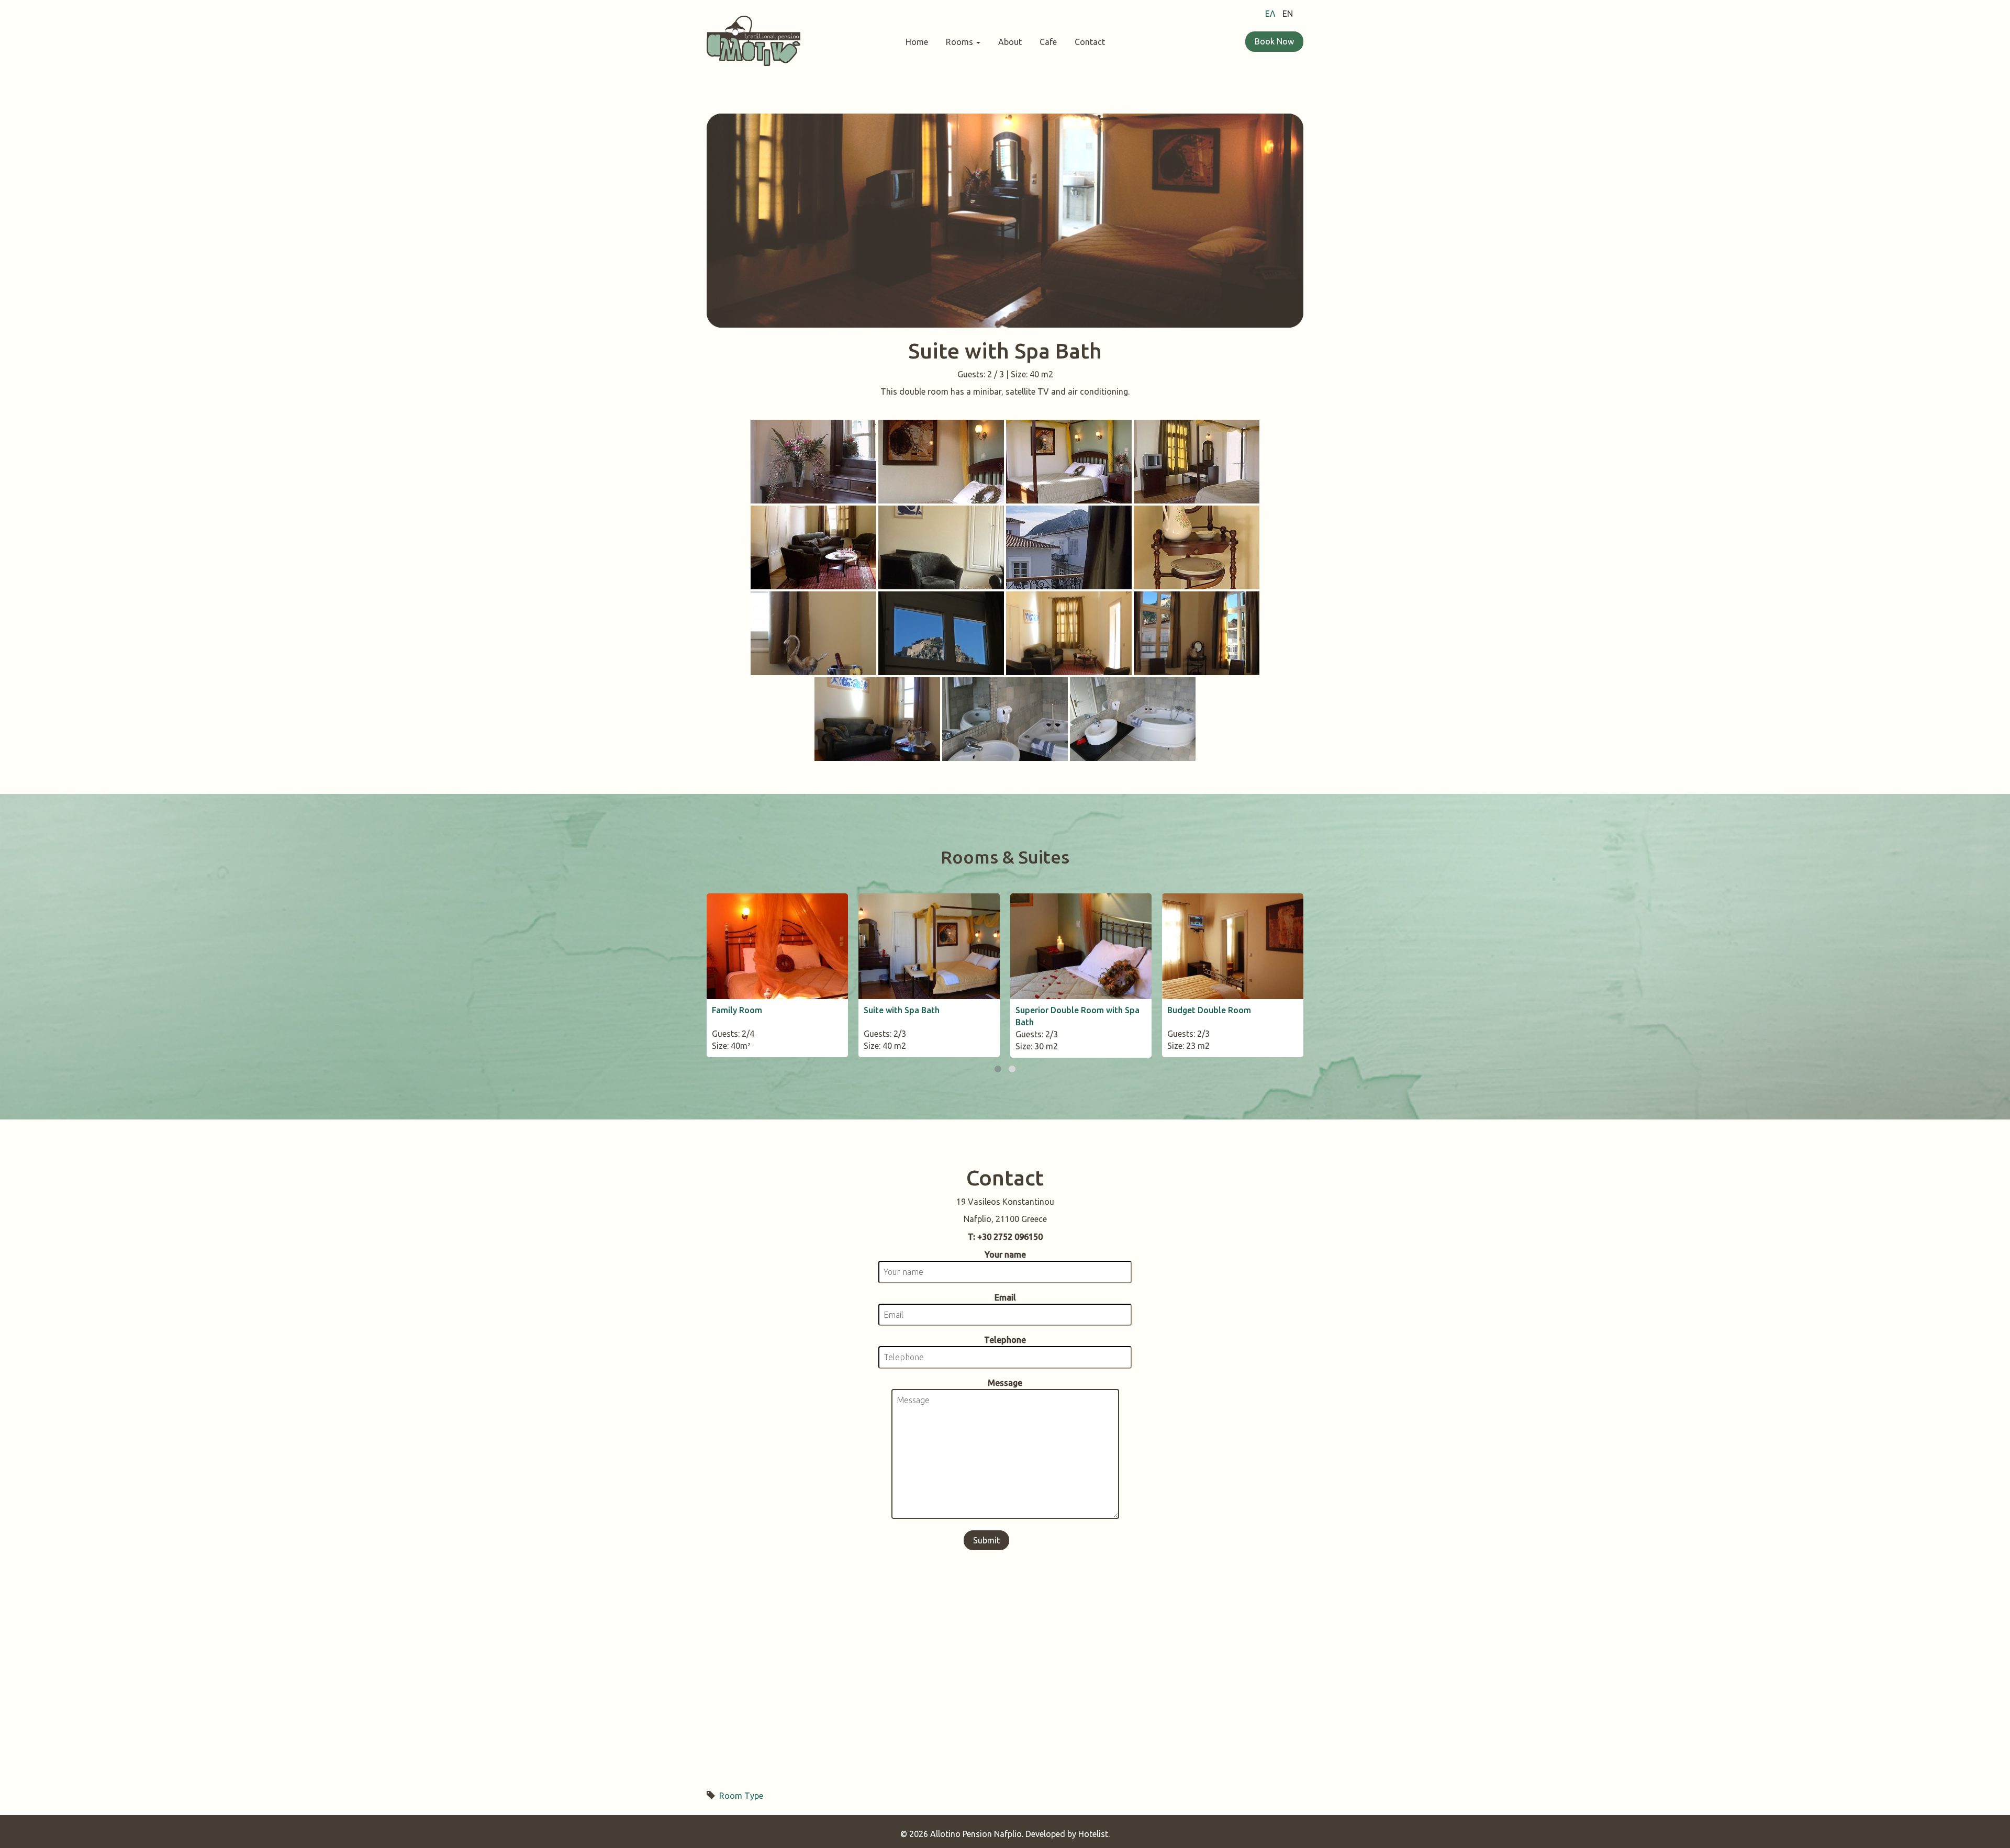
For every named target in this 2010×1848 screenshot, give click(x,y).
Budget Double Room (1209, 1010)
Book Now (1274, 41)
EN (1288, 14)
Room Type (741, 1796)
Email (1005, 1297)
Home (917, 42)
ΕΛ (1270, 14)
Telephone (1005, 1340)
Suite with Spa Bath (902, 1010)
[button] (998, 1069)
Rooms (961, 42)
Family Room (737, 1010)
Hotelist (1093, 1834)
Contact (1090, 42)
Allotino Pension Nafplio (976, 1834)
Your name (1005, 1255)
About (1010, 42)
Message (1005, 1383)
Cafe (1048, 42)
